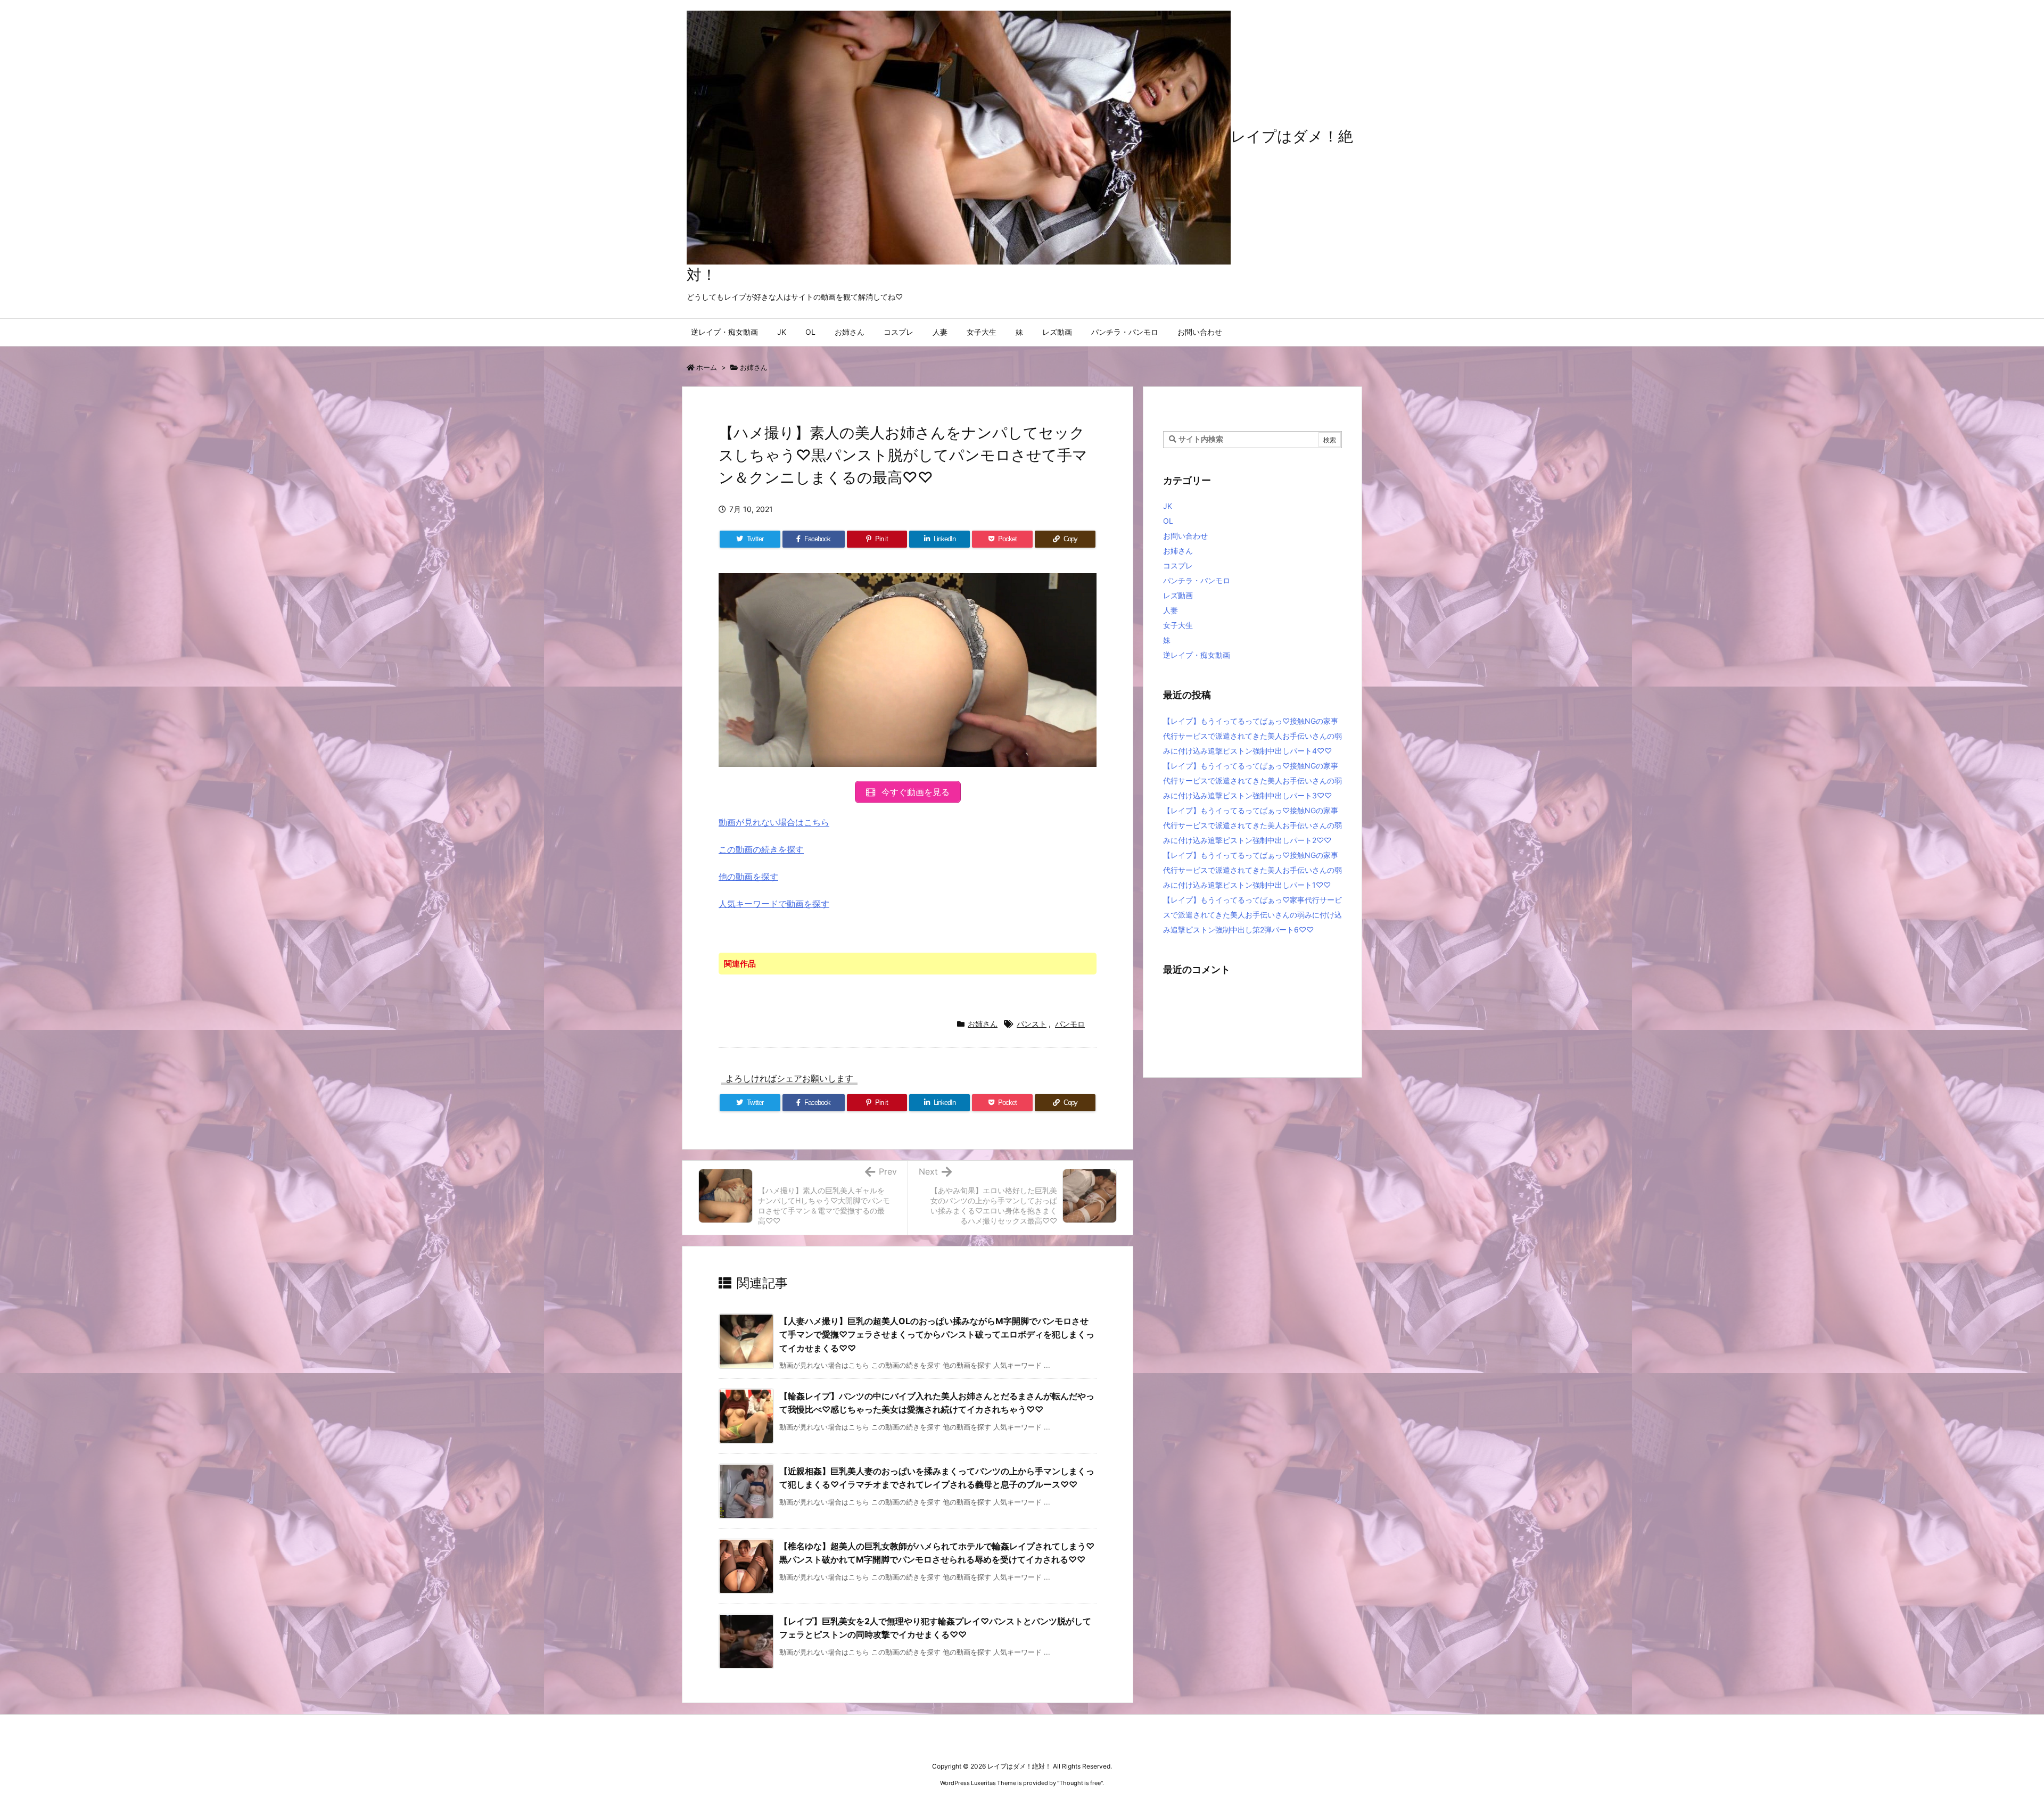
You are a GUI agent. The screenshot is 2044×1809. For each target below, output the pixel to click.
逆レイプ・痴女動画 (1197, 655)
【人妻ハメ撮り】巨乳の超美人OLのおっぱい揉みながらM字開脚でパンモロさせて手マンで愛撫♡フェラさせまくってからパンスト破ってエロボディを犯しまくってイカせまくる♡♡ (937, 1335)
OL (1168, 521)
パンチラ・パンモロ (1197, 580)
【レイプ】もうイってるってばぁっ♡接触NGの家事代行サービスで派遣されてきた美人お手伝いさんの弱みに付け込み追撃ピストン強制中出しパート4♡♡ (1252, 736)
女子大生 (1178, 625)
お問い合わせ (1185, 536)
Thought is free (1080, 1783)
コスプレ (1178, 565)
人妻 (1171, 610)
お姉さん (754, 367)
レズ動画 (1178, 595)
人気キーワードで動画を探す (774, 904)
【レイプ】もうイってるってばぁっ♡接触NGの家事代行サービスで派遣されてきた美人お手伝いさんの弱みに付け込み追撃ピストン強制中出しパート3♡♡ (1252, 780)
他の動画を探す (748, 877)
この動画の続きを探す (761, 849)
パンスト (1032, 1024)
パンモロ (1070, 1024)
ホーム (707, 367)
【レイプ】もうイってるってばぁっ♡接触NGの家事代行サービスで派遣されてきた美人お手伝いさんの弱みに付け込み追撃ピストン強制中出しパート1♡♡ (1252, 870)
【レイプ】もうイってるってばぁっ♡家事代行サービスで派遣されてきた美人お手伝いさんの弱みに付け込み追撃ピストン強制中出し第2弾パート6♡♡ (1252, 915)
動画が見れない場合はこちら (774, 822)
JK (1168, 506)
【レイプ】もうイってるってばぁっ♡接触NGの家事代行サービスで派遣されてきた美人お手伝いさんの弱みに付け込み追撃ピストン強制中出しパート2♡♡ (1252, 825)
